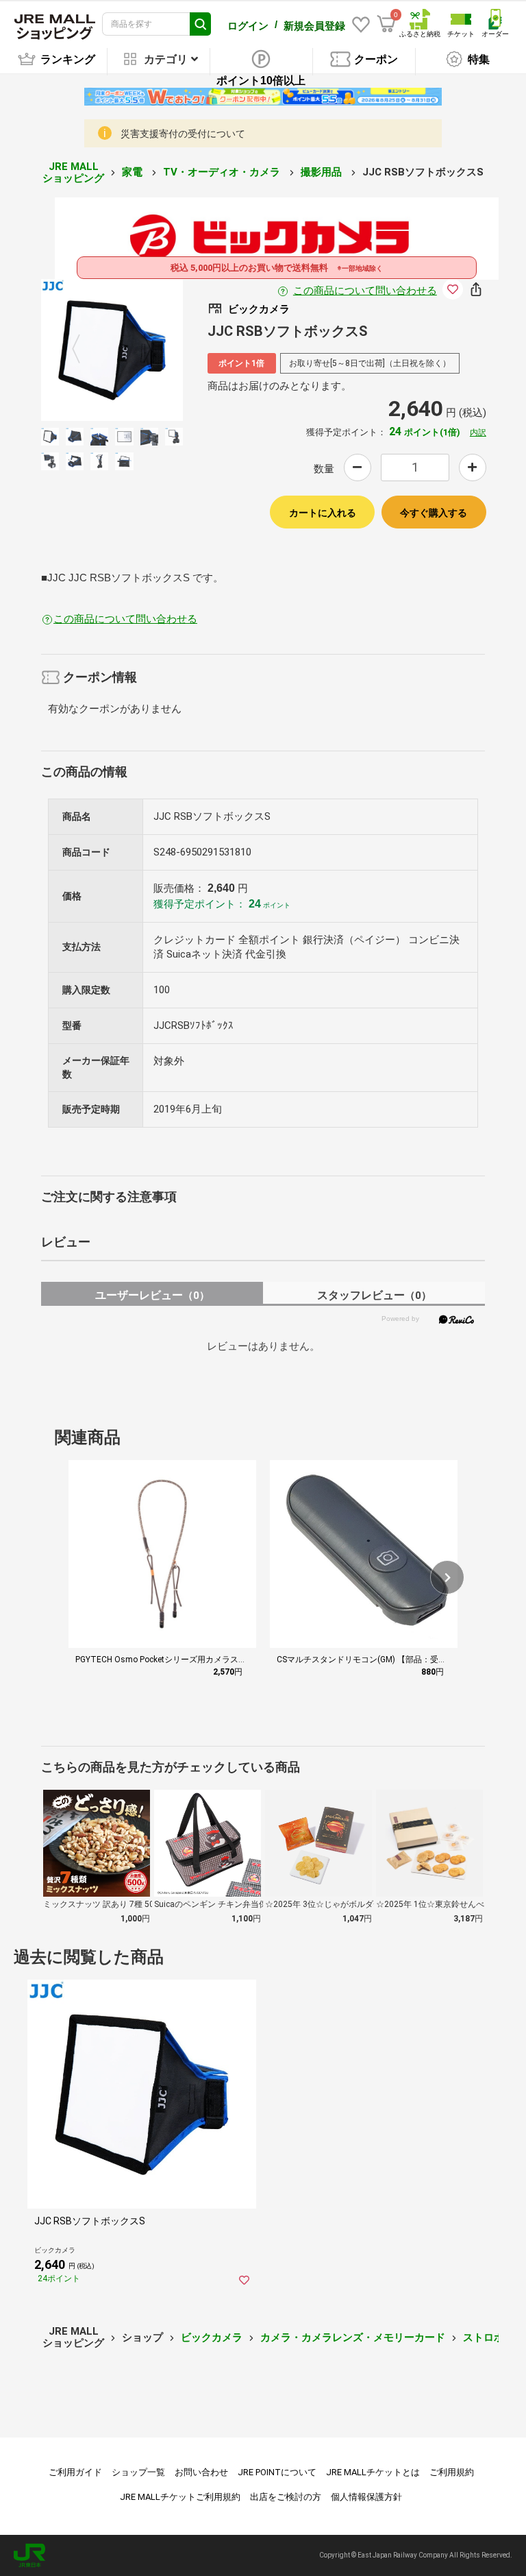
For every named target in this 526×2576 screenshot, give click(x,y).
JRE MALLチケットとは (373, 2472)
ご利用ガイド (75, 2472)
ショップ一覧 (138, 2472)
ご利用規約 (452, 2472)
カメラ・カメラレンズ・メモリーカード (353, 2337)
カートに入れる (323, 513)
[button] (447, 1577)
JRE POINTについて (277, 2472)
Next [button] (139, 350)
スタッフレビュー (374, 1295)
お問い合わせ (201, 2472)
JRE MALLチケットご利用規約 (180, 2497)
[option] (112, 350)
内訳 (478, 433)
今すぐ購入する (434, 513)
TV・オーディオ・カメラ (223, 172)
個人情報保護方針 (366, 2497)
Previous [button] (84, 350)
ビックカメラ (212, 2337)
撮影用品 (323, 172)
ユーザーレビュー (152, 1295)
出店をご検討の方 (286, 2497)
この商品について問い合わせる (365, 291)
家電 (134, 172)
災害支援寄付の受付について (183, 134)
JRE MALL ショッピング (73, 172)
